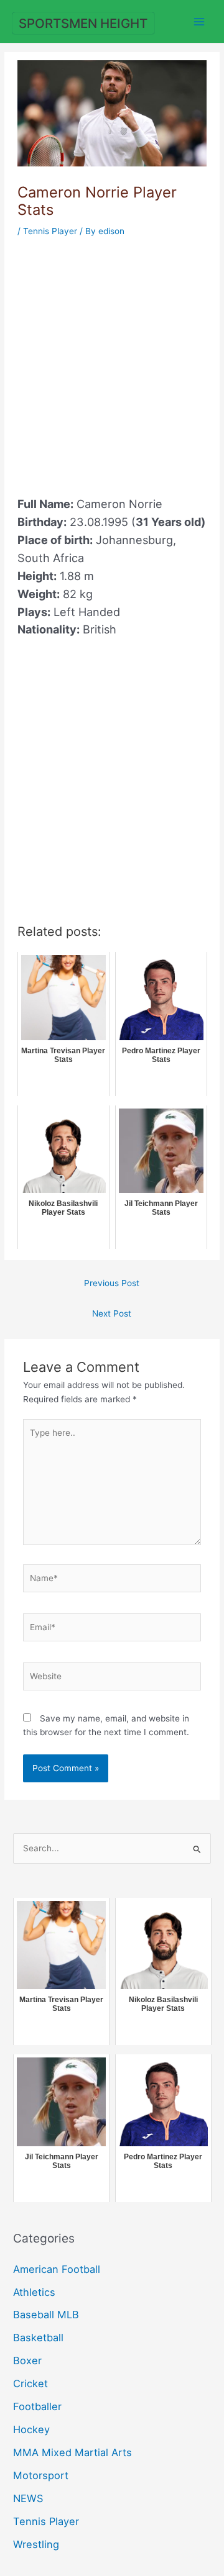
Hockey (31, 2429)
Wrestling (36, 2544)
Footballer (37, 2406)
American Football (57, 2269)
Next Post (112, 1313)
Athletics (34, 2292)
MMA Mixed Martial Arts (72, 2452)
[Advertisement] (112, 359)
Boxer (27, 2361)
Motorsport (41, 2475)
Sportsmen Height (83, 23)
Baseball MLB (46, 2315)
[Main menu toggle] (199, 21)
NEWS (28, 2498)
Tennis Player (50, 231)
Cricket (30, 2383)
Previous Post (112, 1283)
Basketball (38, 2338)
